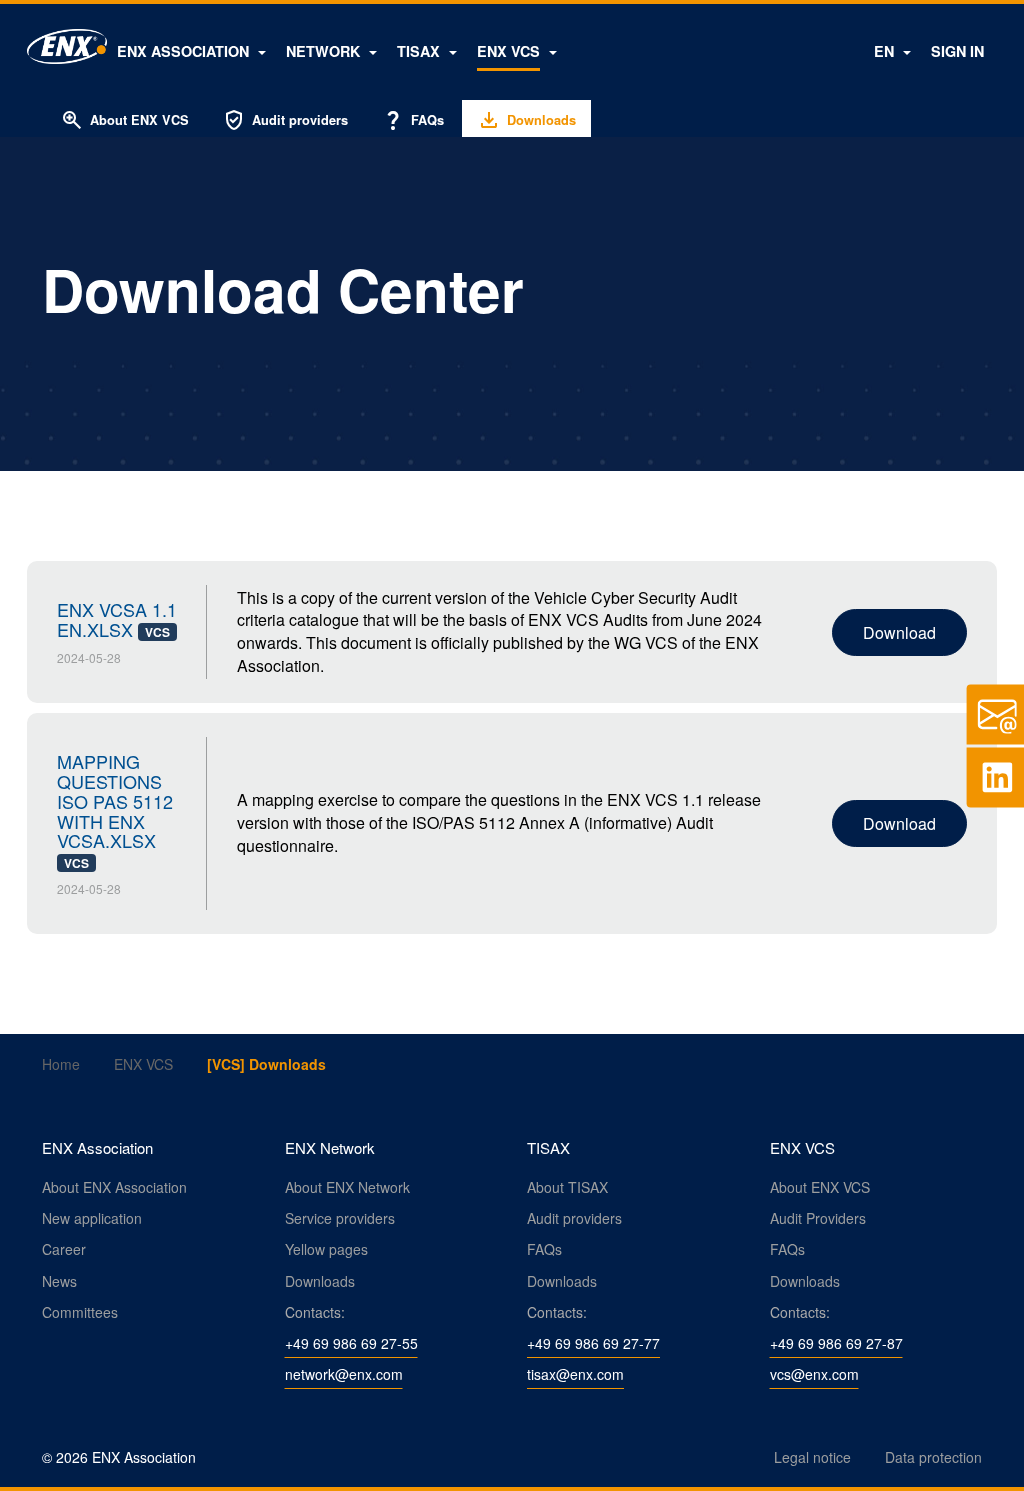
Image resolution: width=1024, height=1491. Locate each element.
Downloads (320, 1281)
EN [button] (886, 51)
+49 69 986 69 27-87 (836, 1343)
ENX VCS (143, 1064)
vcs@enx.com (814, 1374)
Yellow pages (326, 1249)
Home (61, 1064)
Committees (80, 1312)
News (59, 1281)
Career (64, 1249)
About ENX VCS (124, 120)
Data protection (933, 1457)
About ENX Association (114, 1187)
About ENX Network (347, 1187)
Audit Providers (818, 1218)
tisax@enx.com (575, 1374)
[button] (191, 51)
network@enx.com (344, 1374)
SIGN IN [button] (957, 51)
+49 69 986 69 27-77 (593, 1343)
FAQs (412, 120)
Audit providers (285, 120)
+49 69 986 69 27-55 (351, 1343)
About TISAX (567, 1187)
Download (899, 632)
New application (92, 1218)
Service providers (340, 1218)
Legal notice (812, 1457)
